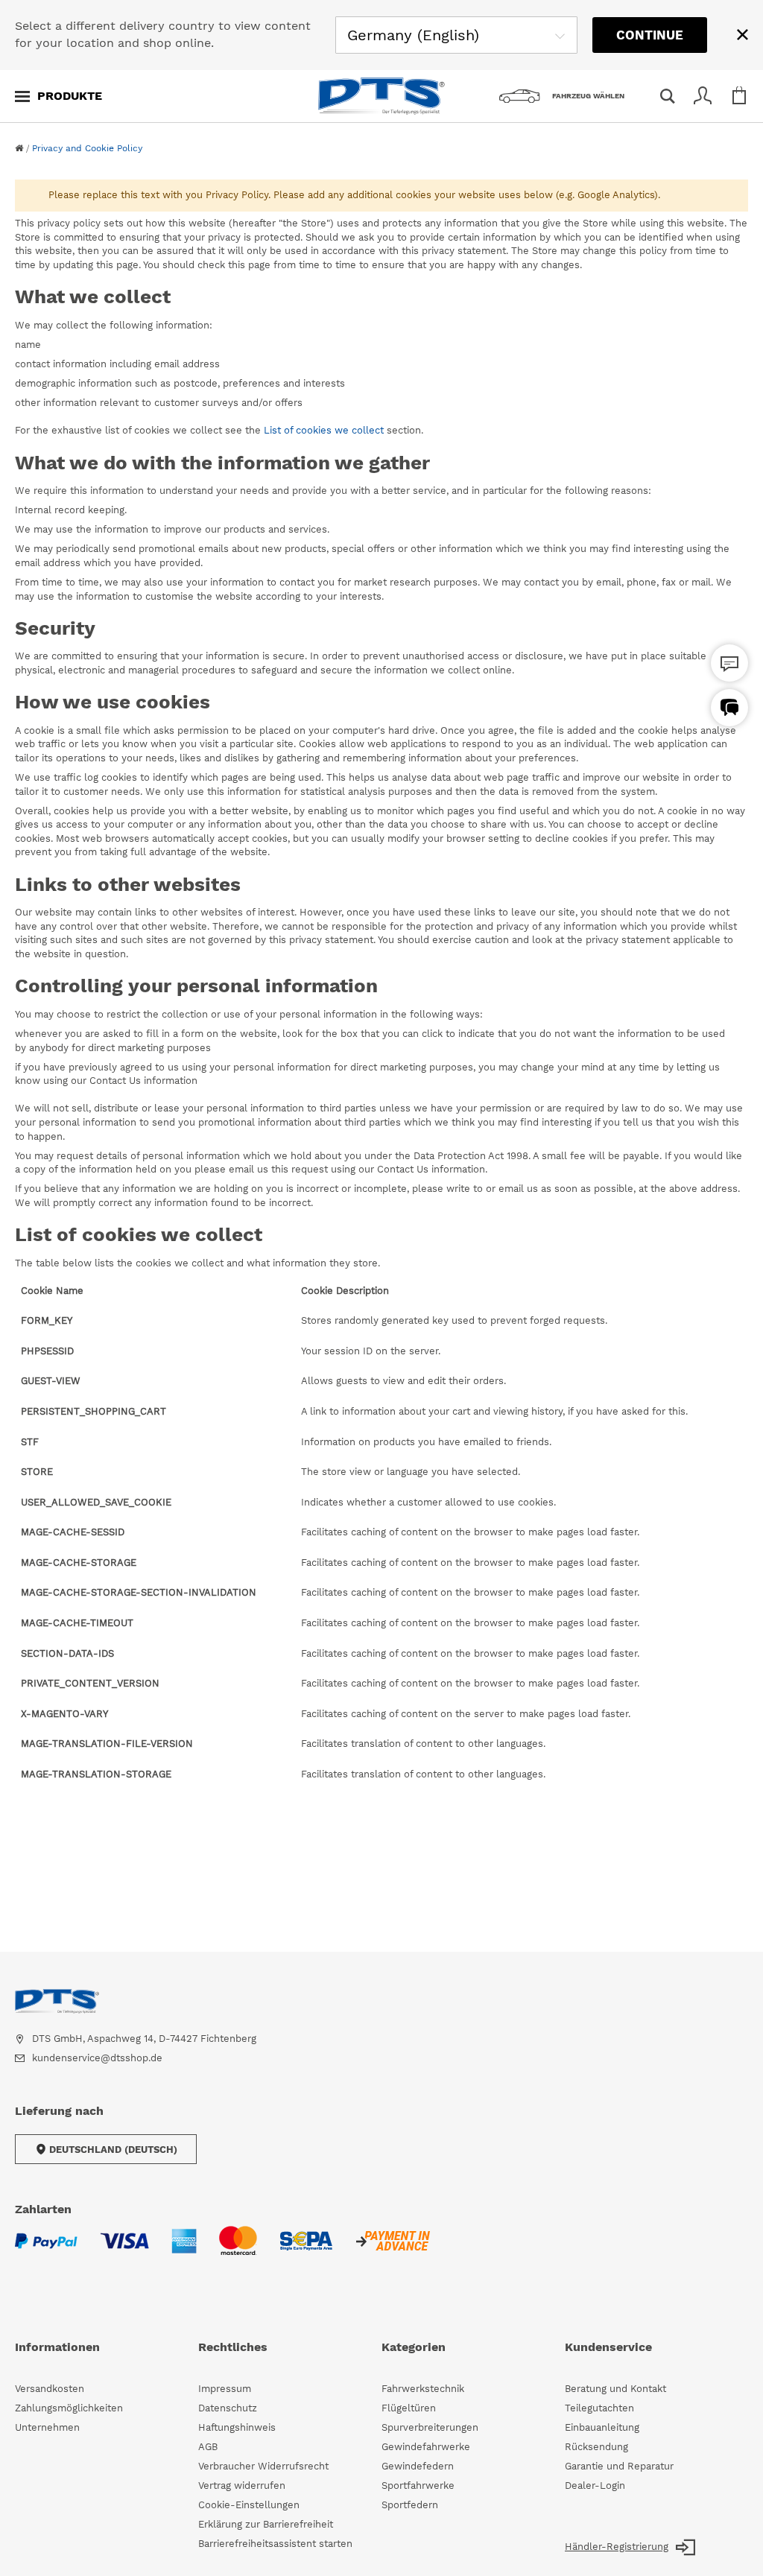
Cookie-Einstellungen (249, 2505)
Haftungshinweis (237, 2427)
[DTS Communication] (729, 708)
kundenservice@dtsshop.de (97, 2058)
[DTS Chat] (729, 663)
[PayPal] (46, 2250)
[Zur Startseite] (19, 148)
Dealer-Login (595, 2485)
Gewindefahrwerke (426, 2447)
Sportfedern (410, 2505)
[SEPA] (306, 2250)
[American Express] (184, 2250)
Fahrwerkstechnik (423, 2389)
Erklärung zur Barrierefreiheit (266, 2524)
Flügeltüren (409, 2408)
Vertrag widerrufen (242, 2485)
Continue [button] (650, 35)
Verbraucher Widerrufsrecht (263, 2466)
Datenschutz (228, 2408)
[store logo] (381, 96)
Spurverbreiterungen (430, 2427)
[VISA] (124, 2250)
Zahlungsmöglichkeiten (69, 2408)
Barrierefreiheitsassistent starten (275, 2544)
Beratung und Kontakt (615, 2389)
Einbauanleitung (602, 2427)
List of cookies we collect (324, 430)
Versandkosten (50, 2389)
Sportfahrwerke (418, 2485)
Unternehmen (47, 2427)
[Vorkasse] (392, 2250)
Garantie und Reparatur (619, 2466)
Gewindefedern (418, 2466)
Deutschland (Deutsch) (113, 2150)
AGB (208, 2447)
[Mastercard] (238, 2250)
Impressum (225, 2389)
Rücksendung (596, 2447)
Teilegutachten (599, 2408)
